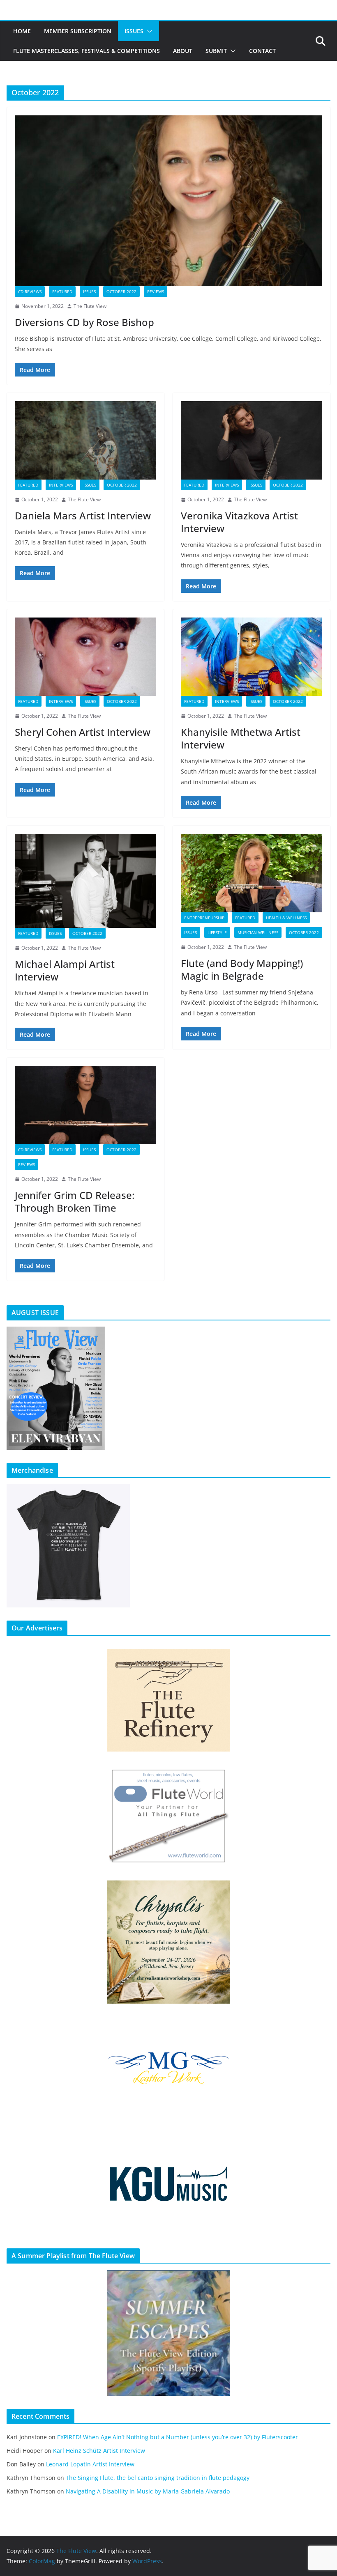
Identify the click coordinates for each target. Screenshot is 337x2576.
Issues (134, 31)
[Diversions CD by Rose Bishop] (168, 201)
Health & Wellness (286, 918)
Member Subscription (78, 31)
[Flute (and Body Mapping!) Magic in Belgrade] (252, 873)
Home (22, 31)
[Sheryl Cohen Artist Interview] (85, 657)
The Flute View (90, 306)
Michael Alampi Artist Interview (65, 970)
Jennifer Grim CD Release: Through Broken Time (75, 1201)
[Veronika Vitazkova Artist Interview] (252, 440)
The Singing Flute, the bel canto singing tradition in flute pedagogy (158, 2478)
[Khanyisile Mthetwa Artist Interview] (252, 657)
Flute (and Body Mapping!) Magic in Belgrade (242, 969)
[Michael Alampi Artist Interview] (85, 881)
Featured (62, 292)
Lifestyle (217, 932)
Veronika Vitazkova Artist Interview (239, 522)
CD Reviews (30, 292)
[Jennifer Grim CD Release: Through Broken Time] (85, 1105)
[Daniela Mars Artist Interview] (85, 440)
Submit (216, 51)
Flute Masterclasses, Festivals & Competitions (87, 51)
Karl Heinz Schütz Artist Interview (99, 2451)
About (183, 51)
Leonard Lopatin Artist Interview (90, 2464)
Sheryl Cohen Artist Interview (83, 732)
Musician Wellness (258, 932)
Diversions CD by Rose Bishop (84, 322)
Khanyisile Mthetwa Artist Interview (241, 738)
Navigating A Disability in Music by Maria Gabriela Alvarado (148, 2491)
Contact (262, 51)
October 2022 (121, 292)
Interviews (61, 485)
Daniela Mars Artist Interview (83, 515)
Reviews (156, 292)
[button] (148, 31)
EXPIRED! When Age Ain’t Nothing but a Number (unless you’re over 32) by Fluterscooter (178, 2437)
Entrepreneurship (204, 918)
